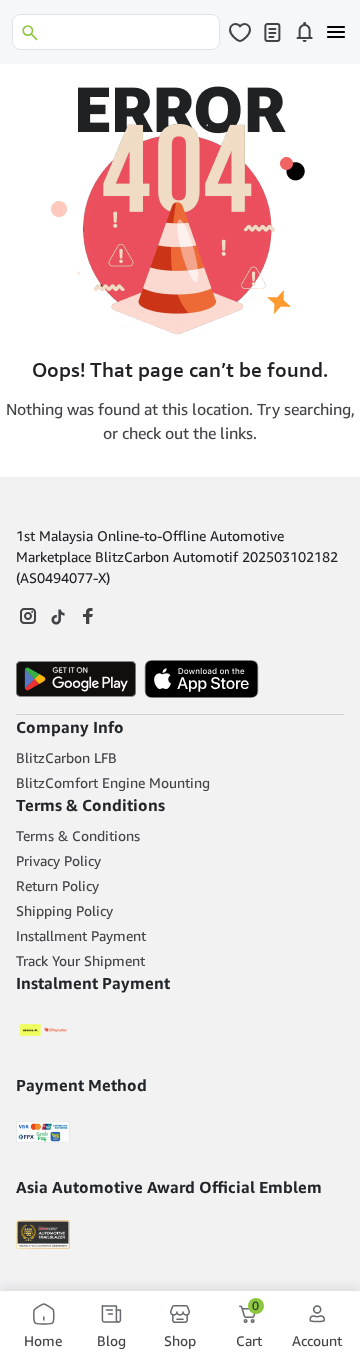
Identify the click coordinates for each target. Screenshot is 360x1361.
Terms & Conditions (78, 835)
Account (317, 1340)
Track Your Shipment (80, 960)
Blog (111, 1340)
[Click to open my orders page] (272, 32)
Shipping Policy (64, 910)
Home (43, 1340)
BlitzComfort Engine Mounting (113, 782)
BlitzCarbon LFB (66, 757)
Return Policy (57, 885)
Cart (249, 1325)
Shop (180, 1340)
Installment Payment (81, 935)
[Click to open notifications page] (304, 32)
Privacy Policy (58, 860)
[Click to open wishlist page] (240, 32)
